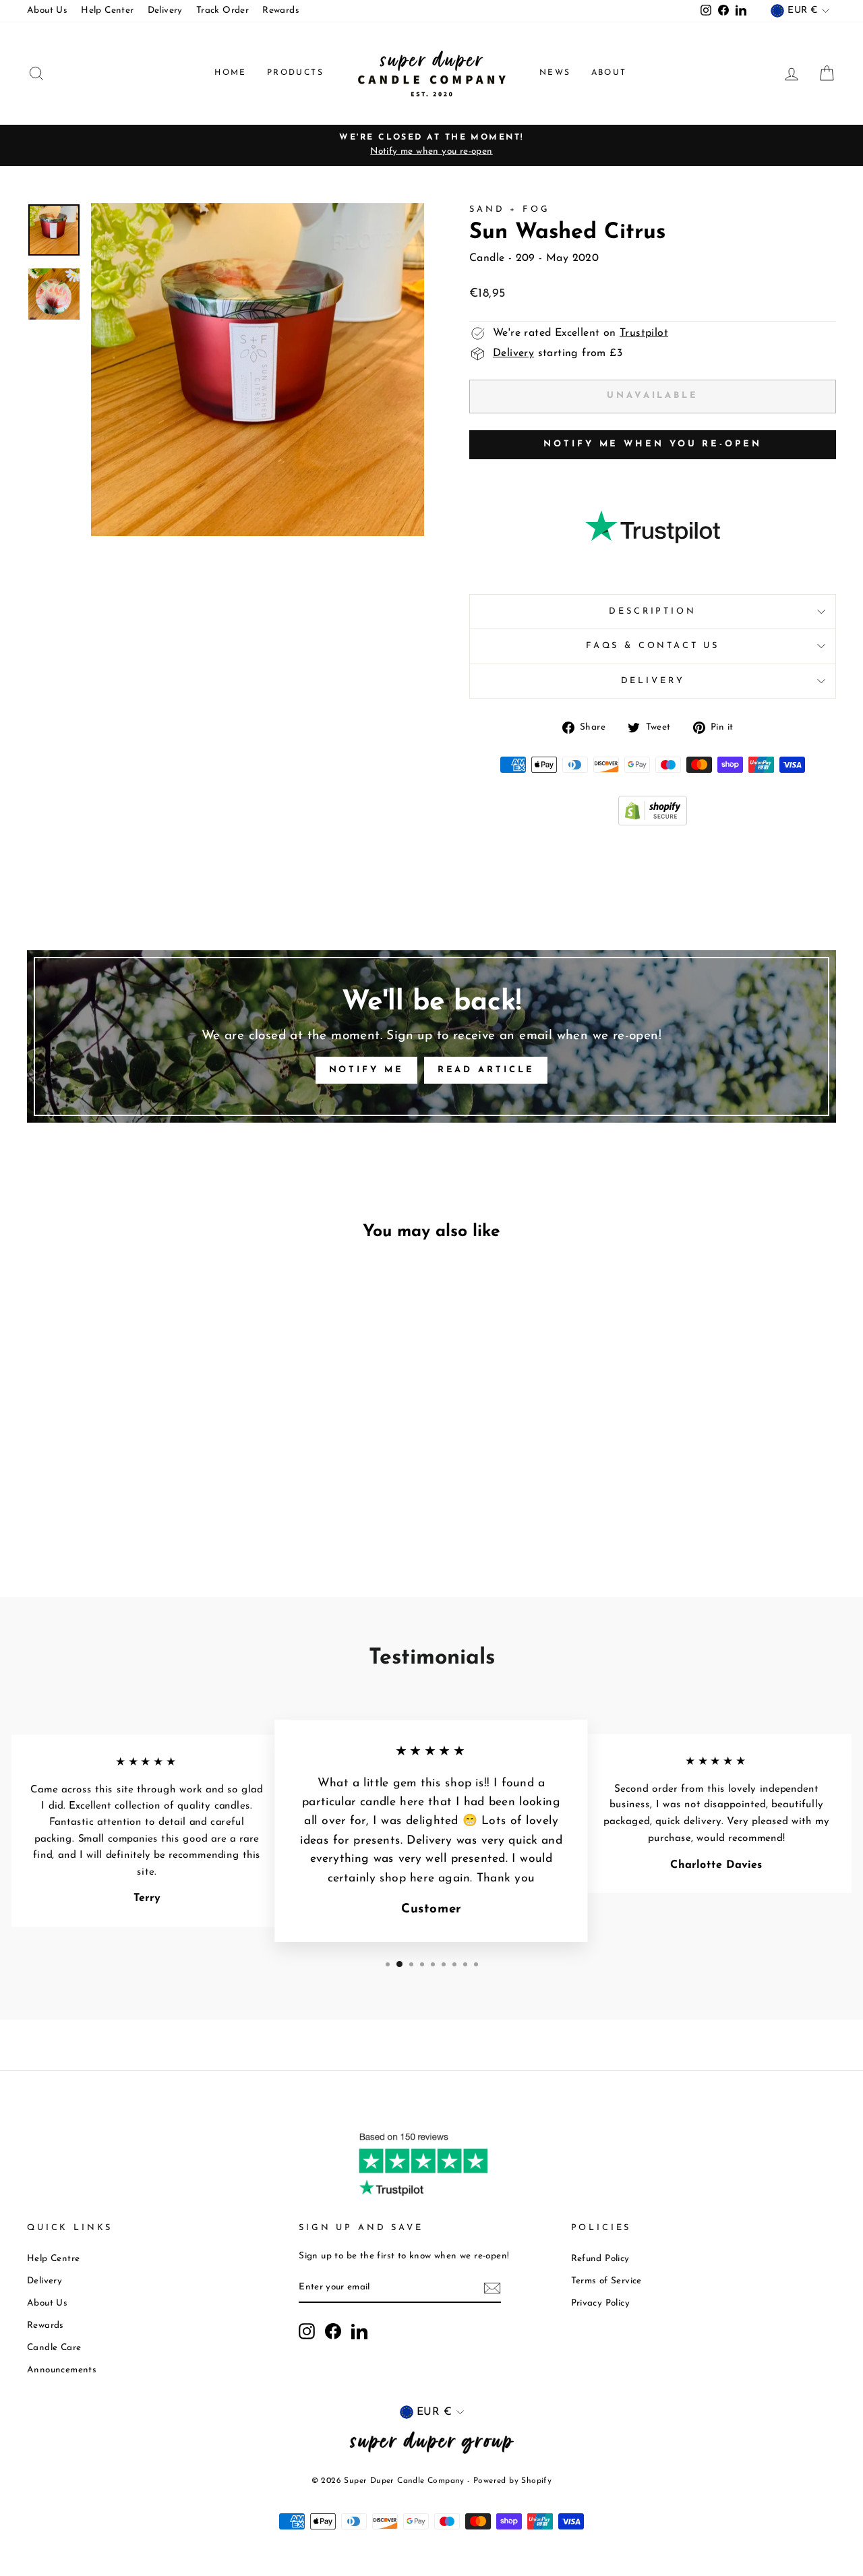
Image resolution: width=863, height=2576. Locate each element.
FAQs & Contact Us (653, 646)
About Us (47, 10)
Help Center (107, 10)
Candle (487, 258)
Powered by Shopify (512, 2481)
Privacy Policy (601, 2303)
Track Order (222, 10)
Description (652, 611)
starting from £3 (558, 353)
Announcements (62, 2370)
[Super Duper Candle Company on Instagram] (307, 2331)
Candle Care (54, 2348)
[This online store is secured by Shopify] (653, 823)
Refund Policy (600, 2259)
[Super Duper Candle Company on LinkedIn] (359, 2331)
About (609, 73)
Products (295, 73)
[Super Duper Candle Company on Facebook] (333, 2331)
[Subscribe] (492, 2288)
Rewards (281, 10)
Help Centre (53, 2259)
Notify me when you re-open (652, 444)
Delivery (165, 10)
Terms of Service (606, 2281)
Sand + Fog (509, 209)
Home (231, 73)
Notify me (366, 1070)
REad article (486, 1070)
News (555, 73)
